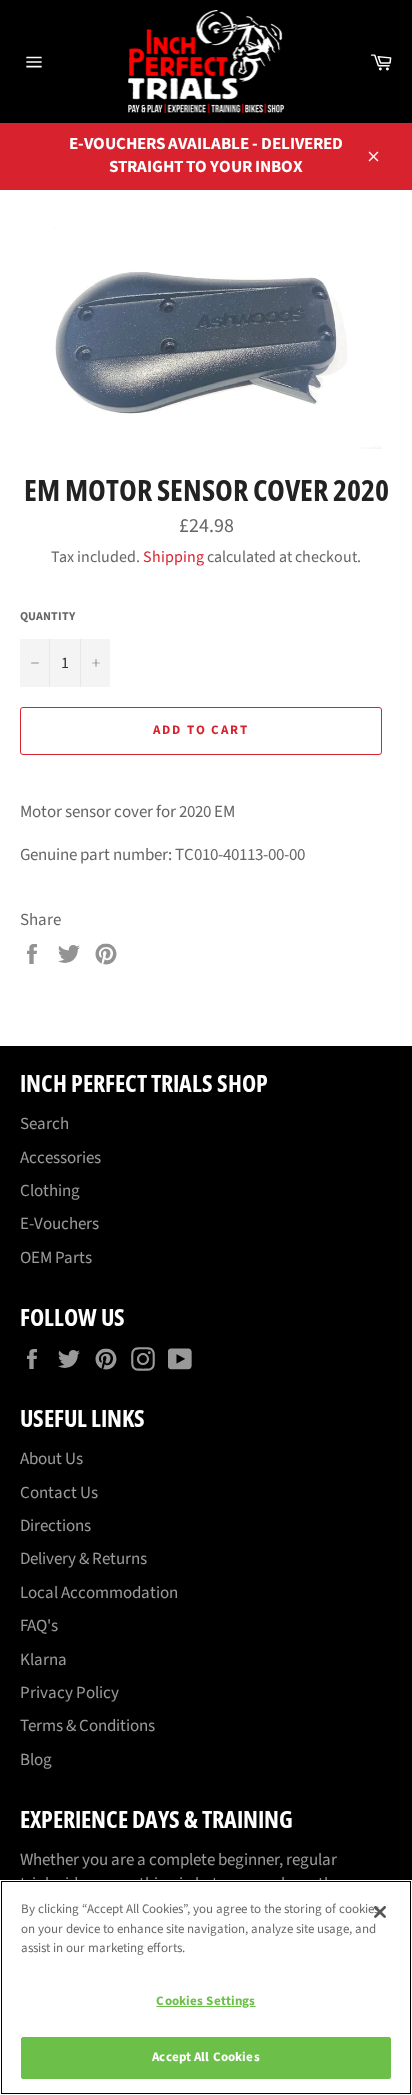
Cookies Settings (205, 2001)
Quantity (47, 617)
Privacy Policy (69, 1693)
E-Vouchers (59, 1224)
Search (44, 1124)
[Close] (380, 1912)
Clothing (50, 1191)
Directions (55, 1526)
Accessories (60, 1158)
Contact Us (59, 1493)
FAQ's (39, 1626)
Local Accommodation (99, 1593)
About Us (51, 1459)
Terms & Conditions (87, 1726)
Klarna (43, 1660)
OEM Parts (56, 1258)
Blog (36, 1760)
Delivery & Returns (83, 1559)
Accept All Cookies (205, 2057)
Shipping (173, 557)
